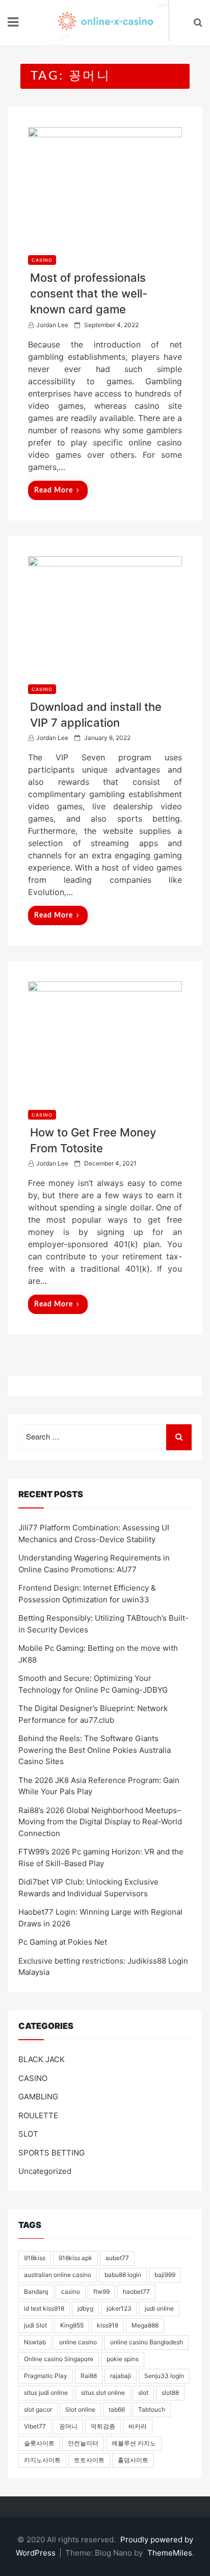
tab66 (117, 2409)
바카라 (138, 2426)
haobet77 (136, 2292)
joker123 (119, 2308)
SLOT (28, 2134)
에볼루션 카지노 (134, 2443)
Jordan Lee (52, 325)
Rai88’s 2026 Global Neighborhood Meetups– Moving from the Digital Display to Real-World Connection (100, 1822)
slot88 (170, 2393)
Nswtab (35, 2342)
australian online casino (58, 2275)
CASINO (42, 260)
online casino (78, 2342)
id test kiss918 (44, 2308)
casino (71, 2292)
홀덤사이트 (133, 2460)
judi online (159, 2308)
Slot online (80, 2409)
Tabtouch (152, 2409)
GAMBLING (38, 2097)
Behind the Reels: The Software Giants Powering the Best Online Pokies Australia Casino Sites (95, 1750)
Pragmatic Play (46, 2376)
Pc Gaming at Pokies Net (63, 1942)
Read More (54, 490)
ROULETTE (38, 2115)
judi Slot (35, 2325)
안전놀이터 (83, 2443)
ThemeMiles (170, 2553)
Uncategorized (45, 2171)
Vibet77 (35, 2426)
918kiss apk (75, 2258)
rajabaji (121, 2376)
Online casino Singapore (59, 2359)
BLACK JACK (42, 2059)
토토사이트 (89, 2460)
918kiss (35, 2258)
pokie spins (123, 2359)
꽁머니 (68, 2426)
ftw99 (101, 2292)
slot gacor (38, 2409)
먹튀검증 (103, 2426)
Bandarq (36, 2292)
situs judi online (46, 2393)
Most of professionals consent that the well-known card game (89, 293)
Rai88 (89, 2376)
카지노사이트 (42, 2460)
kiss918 (108, 2325)
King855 (72, 2325)
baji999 (165, 2275)
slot (143, 2393)
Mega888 (145, 2325)
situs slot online (103, 2393)
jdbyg (85, 2308)
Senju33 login (164, 2376)
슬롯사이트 (39, 2443)
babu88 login (123, 2275)
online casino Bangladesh (147, 2342)
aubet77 (117, 2258)
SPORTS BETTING (51, 2153)
